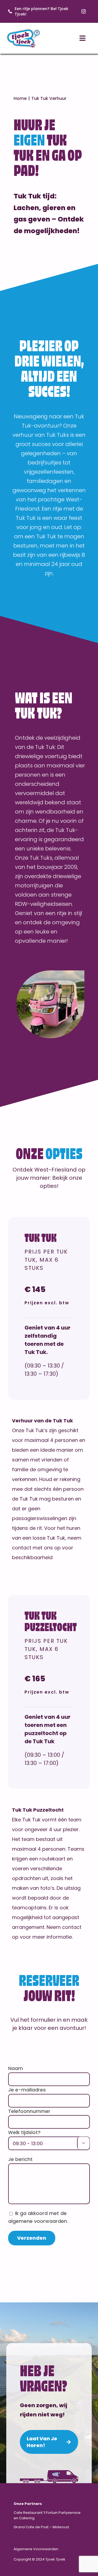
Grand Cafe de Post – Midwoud (41, 2527)
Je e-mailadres (27, 2090)
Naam (16, 2068)
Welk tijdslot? (24, 2132)
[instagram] (84, 11)
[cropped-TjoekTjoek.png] (23, 30)
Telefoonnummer (29, 2111)
